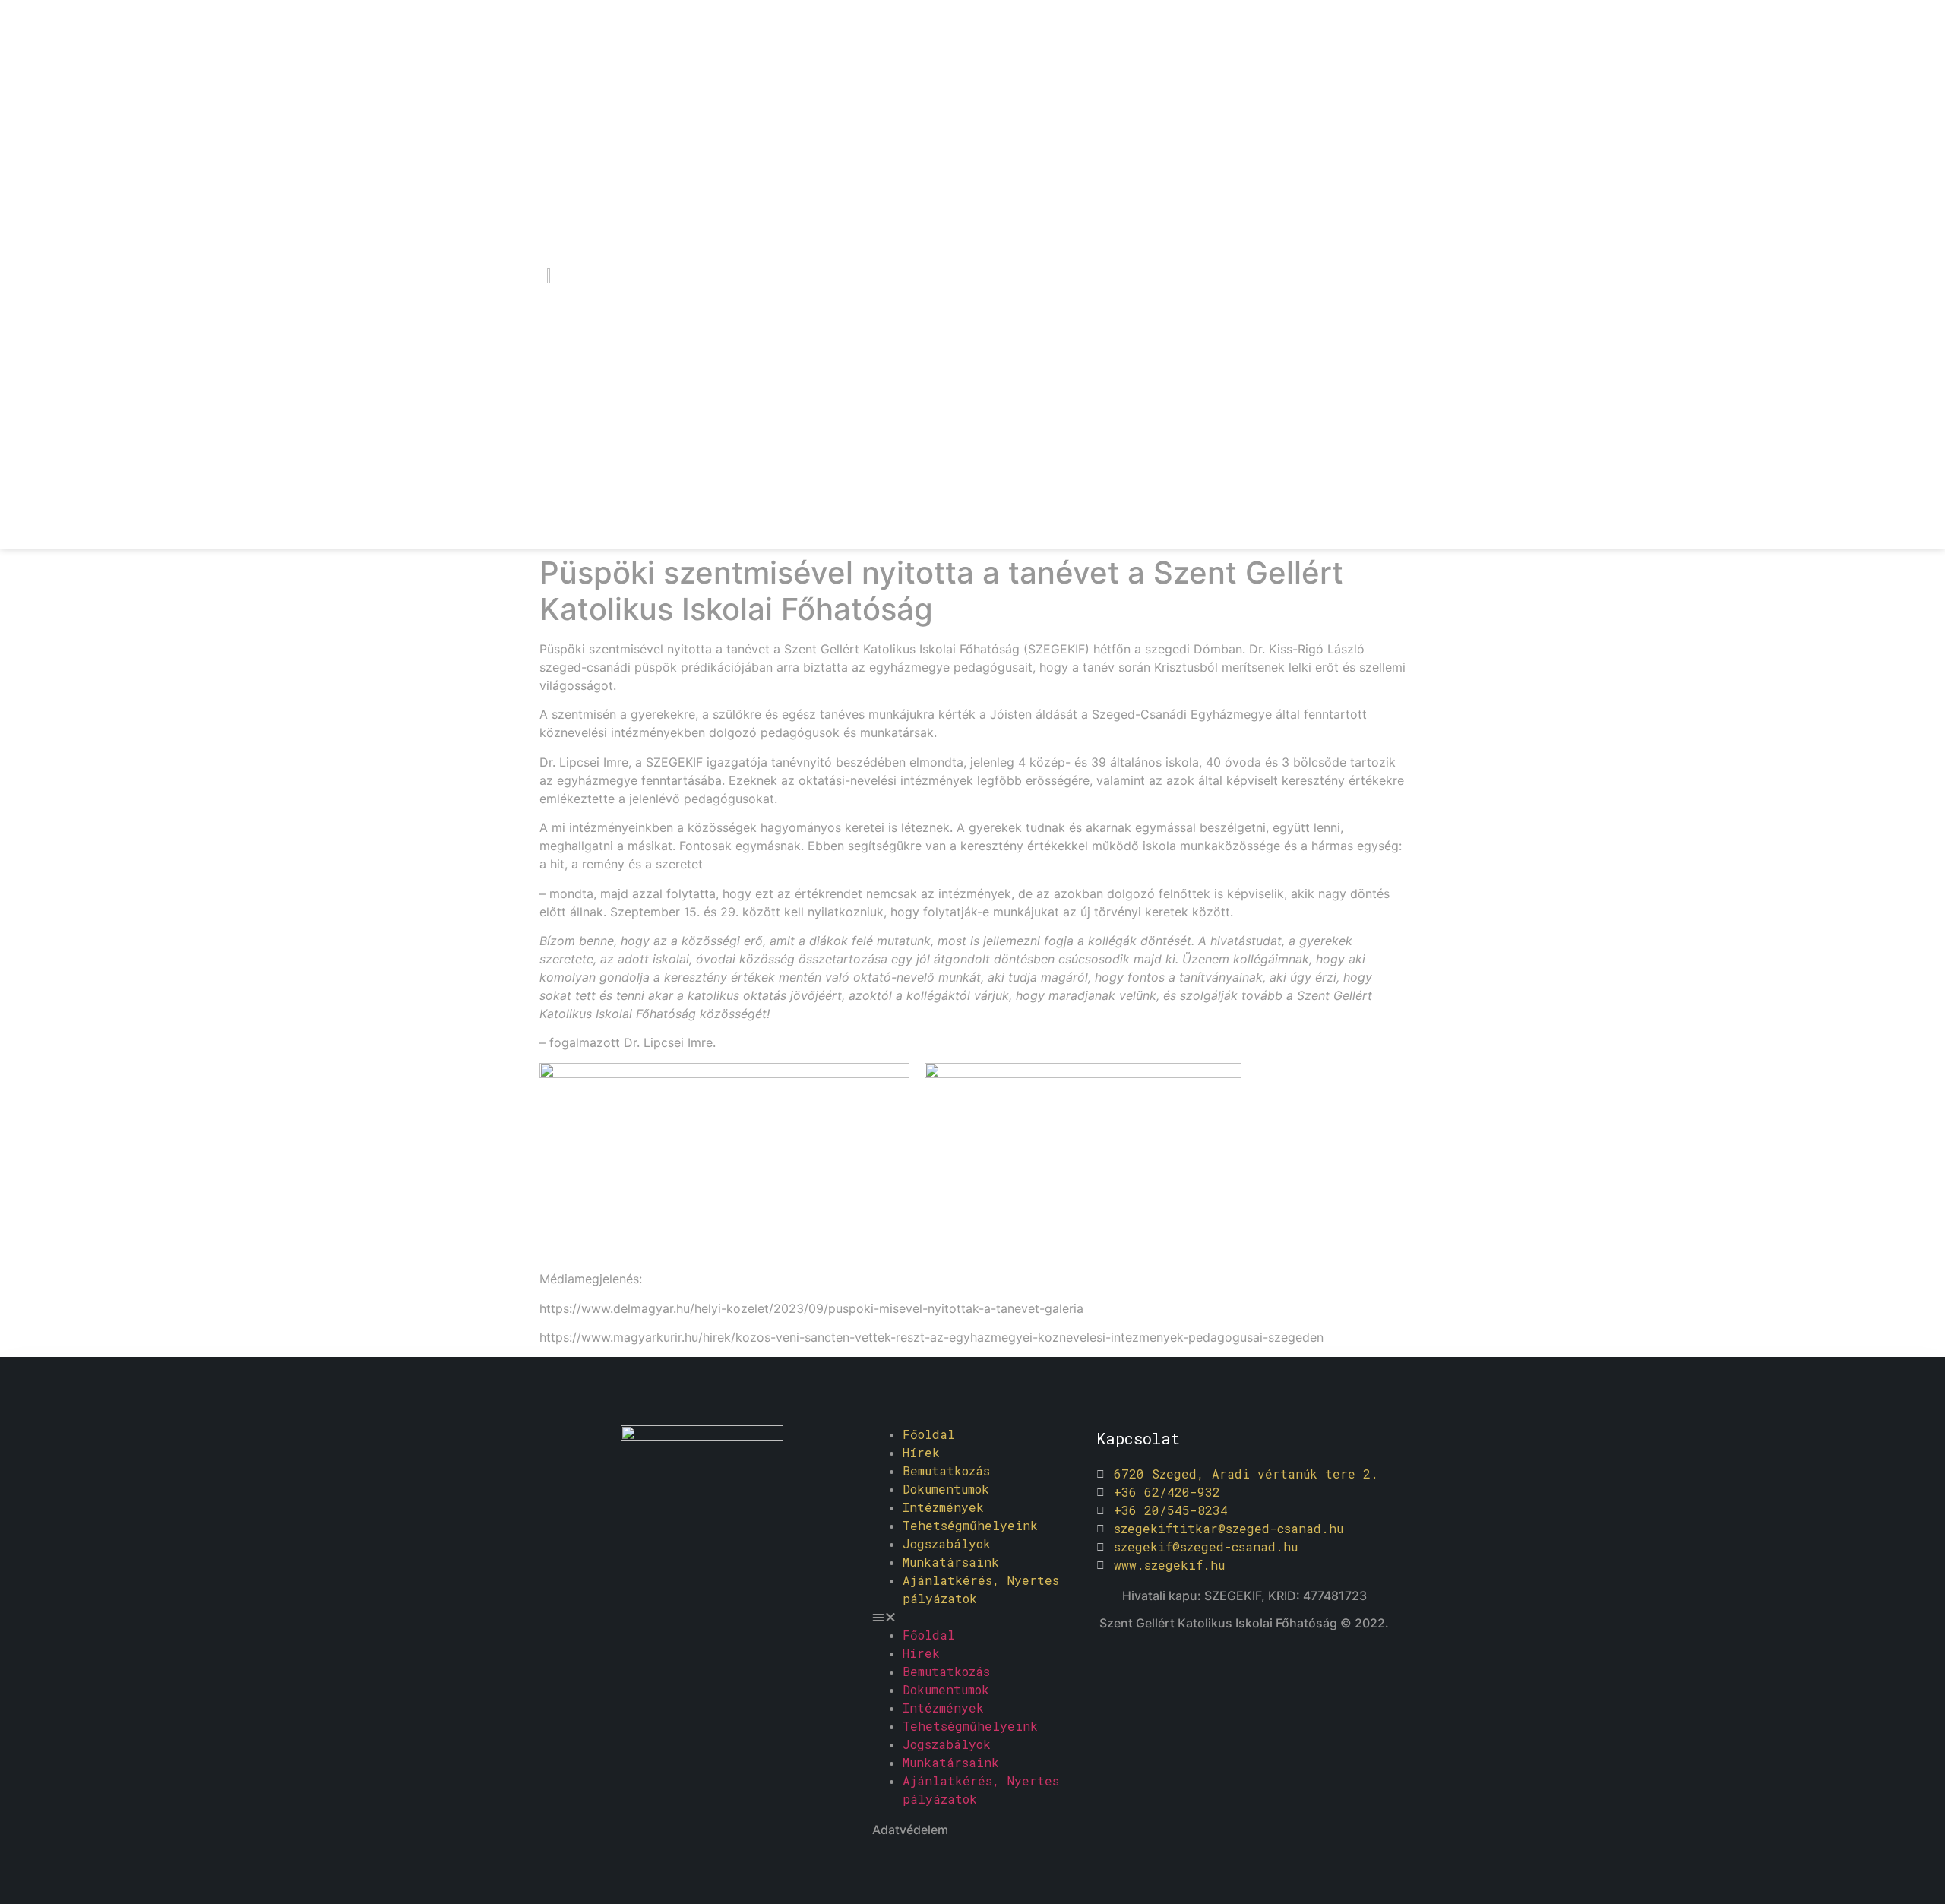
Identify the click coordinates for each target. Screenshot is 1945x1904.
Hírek (921, 1452)
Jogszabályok (947, 1543)
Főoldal (929, 1434)
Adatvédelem (910, 1830)
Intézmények (943, 1507)
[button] (977, 1617)
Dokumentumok (946, 1489)
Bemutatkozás (946, 1471)
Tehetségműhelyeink (970, 1525)
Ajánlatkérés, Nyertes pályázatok (981, 1589)
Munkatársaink (951, 1562)
